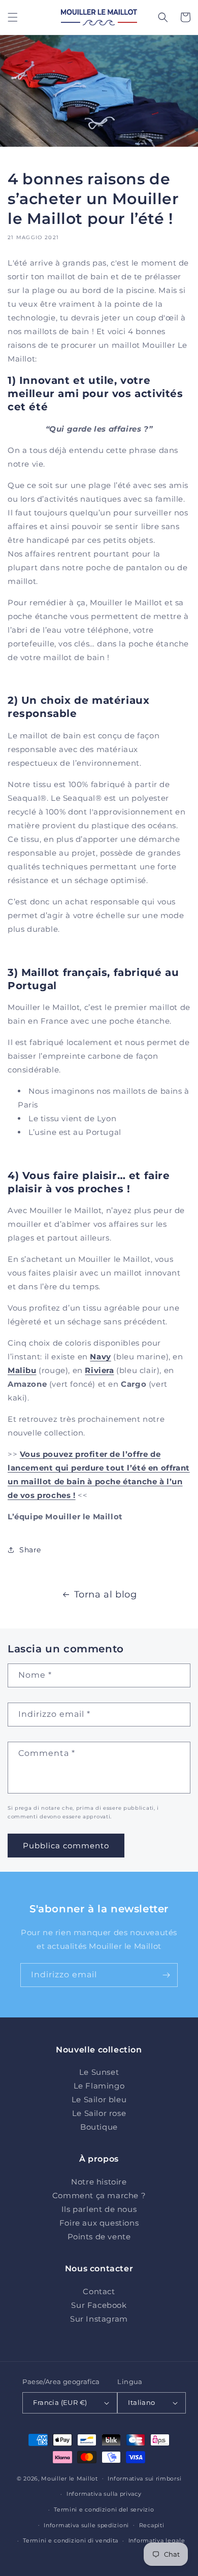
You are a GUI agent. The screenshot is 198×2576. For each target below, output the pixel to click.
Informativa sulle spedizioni (86, 2525)
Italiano (141, 2402)
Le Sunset (99, 2072)
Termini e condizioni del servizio (104, 2509)
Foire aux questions (99, 2223)
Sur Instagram (99, 2319)
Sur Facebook (99, 2305)
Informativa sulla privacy (104, 2494)
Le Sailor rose (99, 2113)
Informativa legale (157, 2540)
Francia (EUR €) (60, 2402)
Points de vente (99, 2237)
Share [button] (30, 1550)
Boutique (99, 2127)
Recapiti (152, 2525)
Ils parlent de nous (99, 2209)
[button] (13, 17)
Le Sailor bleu (99, 2099)
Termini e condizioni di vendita (71, 2540)
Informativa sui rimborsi (144, 2479)
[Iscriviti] (166, 1975)
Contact (99, 2291)
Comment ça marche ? (99, 2195)
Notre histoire (99, 2182)
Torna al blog (106, 1594)
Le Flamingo (99, 2086)
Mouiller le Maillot (69, 2478)
